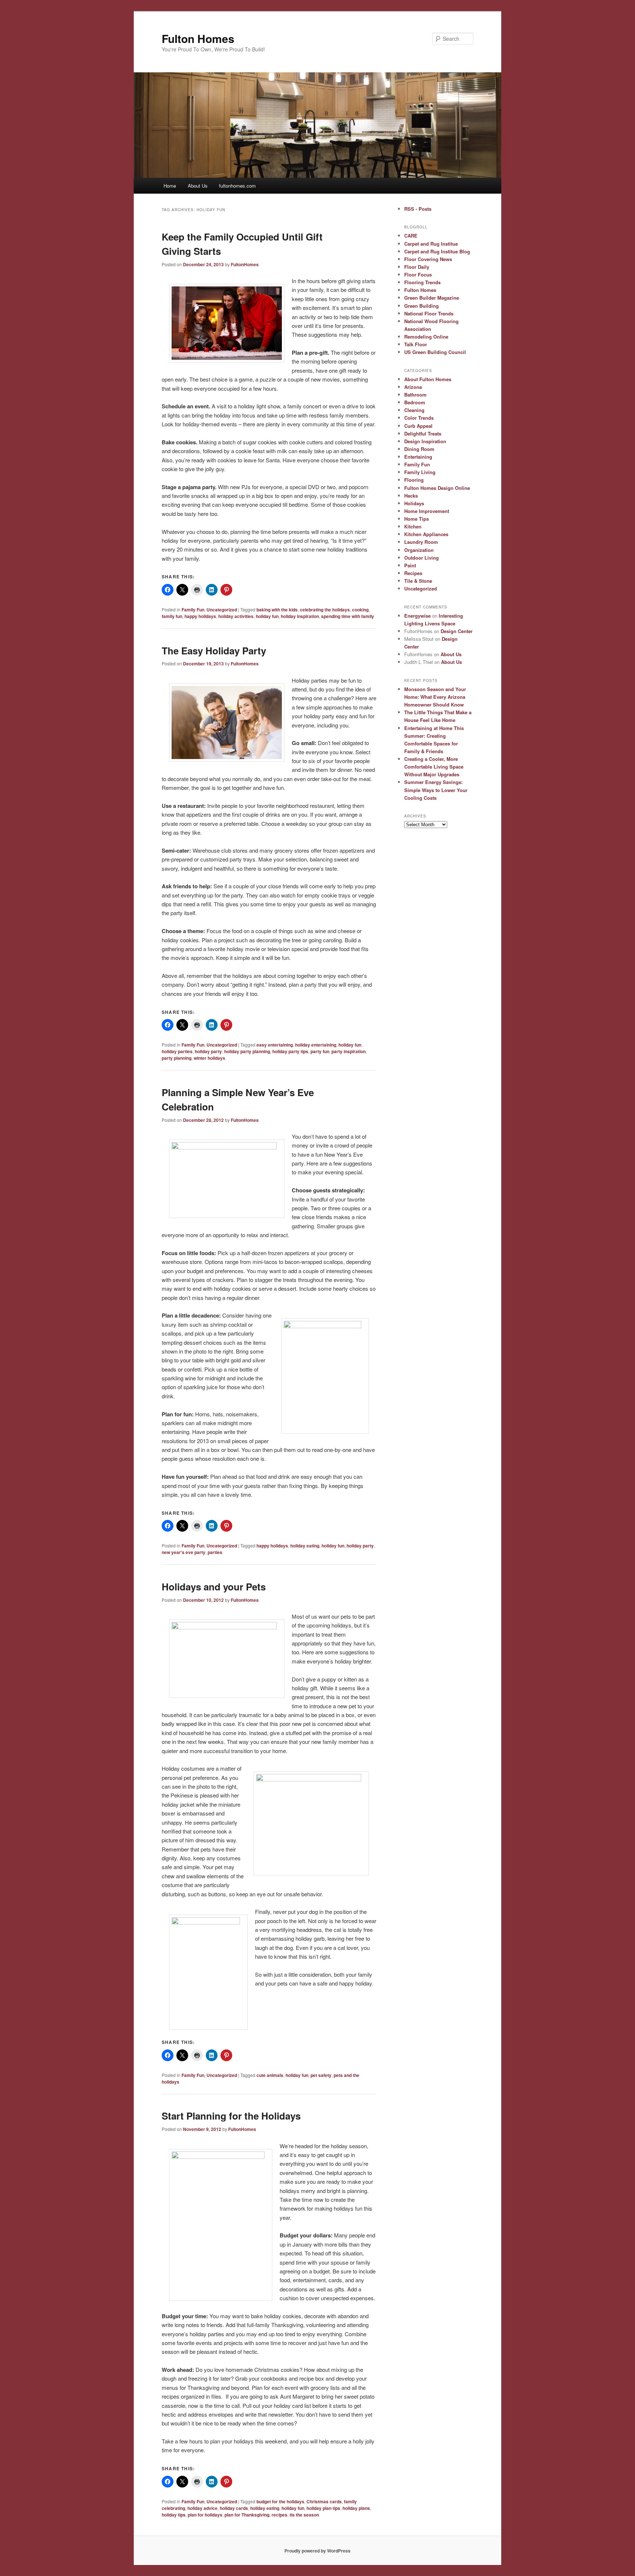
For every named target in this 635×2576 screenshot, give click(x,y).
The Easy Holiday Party (214, 651)
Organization (419, 550)
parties (215, 1552)
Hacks (411, 496)
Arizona (413, 387)
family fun (172, 616)
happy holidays (200, 616)
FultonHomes (245, 264)
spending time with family (348, 616)
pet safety (321, 2075)
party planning (177, 1058)
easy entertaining (275, 1045)
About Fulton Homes (428, 379)
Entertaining (418, 457)
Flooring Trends (422, 282)
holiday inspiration (300, 616)
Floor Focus (418, 274)
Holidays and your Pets (214, 1587)
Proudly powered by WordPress (317, 2551)
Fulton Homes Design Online (437, 488)
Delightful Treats (423, 433)
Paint (410, 565)
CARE (411, 236)
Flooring (414, 480)
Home (170, 186)
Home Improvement (427, 511)
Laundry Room (421, 542)
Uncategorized (222, 610)
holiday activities (236, 616)
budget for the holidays (280, 2501)
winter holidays (209, 1058)
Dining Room (419, 449)
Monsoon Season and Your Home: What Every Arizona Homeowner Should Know (435, 697)
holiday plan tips (323, 2508)
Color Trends (419, 418)
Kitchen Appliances (426, 534)
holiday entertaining (316, 1045)
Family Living (420, 472)
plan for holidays (205, 2515)
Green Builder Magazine (432, 298)
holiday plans (356, 2508)
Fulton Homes (198, 38)
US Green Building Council (435, 352)
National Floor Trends (429, 313)
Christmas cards (324, 2501)
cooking (360, 610)
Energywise (417, 616)
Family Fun (193, 610)
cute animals (270, 2075)
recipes (279, 2515)
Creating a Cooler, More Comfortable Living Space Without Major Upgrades (434, 767)
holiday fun (267, 616)
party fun (320, 1051)
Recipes (413, 573)
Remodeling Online (426, 337)
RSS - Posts (418, 209)
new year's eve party (184, 1552)
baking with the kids (277, 610)
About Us (198, 186)
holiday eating (305, 1546)
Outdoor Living (421, 558)
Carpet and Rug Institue (431, 244)
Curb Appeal (418, 426)
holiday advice (202, 2508)
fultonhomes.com (237, 186)
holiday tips (174, 2515)
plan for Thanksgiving (247, 2515)
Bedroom (415, 402)
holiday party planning (247, 1051)
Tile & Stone (418, 581)
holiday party (208, 1051)
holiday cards (234, 2508)
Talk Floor (416, 344)
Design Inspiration (425, 441)
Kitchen (413, 526)
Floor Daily (417, 267)
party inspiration (349, 1051)
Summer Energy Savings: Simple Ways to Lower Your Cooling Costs (436, 790)
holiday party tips (290, 1051)
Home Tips (417, 519)
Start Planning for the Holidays (231, 2116)
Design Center (457, 631)
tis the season (304, 2515)
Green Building (421, 306)
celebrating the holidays (325, 610)
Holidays (414, 503)
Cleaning (414, 410)
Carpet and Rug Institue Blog (437, 251)
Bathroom (415, 395)
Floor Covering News (428, 259)
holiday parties (177, 1051)
